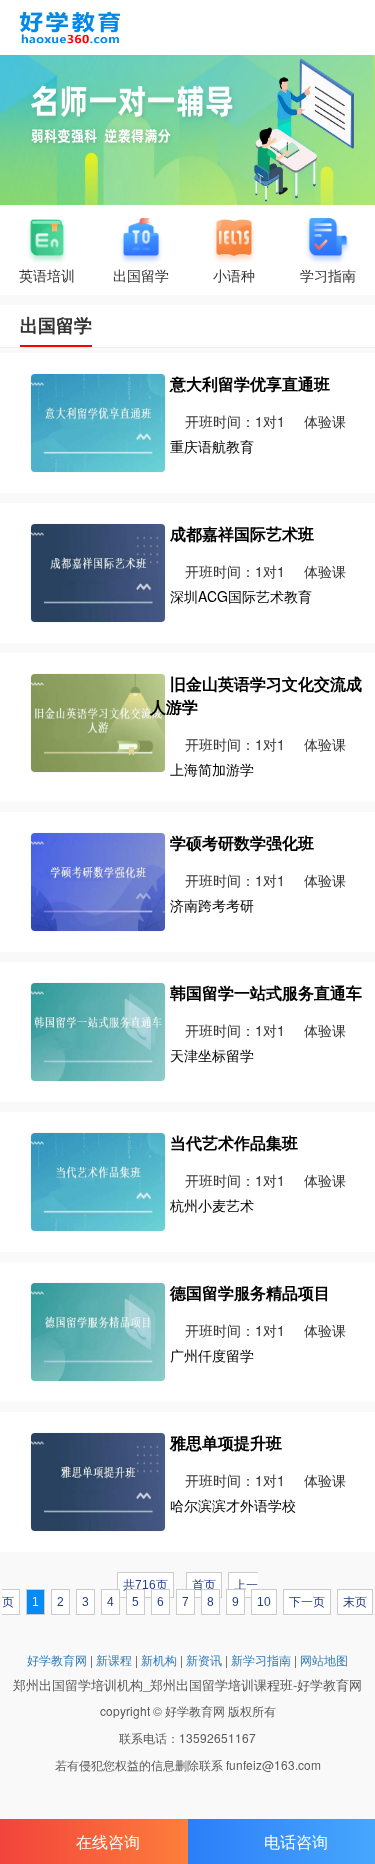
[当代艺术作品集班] (98, 1179)
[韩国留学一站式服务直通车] (98, 1029)
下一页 (307, 1602)
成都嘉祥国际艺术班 (242, 533)
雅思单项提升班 (226, 1442)
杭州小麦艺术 (212, 1205)
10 (264, 1602)
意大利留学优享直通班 (250, 383)
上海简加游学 (212, 769)
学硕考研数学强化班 (242, 842)
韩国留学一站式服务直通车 (266, 992)
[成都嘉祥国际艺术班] (98, 571)
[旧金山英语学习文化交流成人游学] (98, 721)
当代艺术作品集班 (234, 1142)
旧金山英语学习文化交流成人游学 (256, 695)
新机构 (159, 1659)
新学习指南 (261, 1659)
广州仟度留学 (212, 1355)
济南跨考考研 (212, 905)
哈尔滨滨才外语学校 (233, 1505)
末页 (355, 1602)
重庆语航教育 (212, 446)
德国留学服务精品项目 (250, 1292)
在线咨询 (108, 1841)
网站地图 (324, 1659)
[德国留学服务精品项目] (98, 1329)
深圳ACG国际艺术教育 (241, 596)
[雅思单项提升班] (98, 1479)
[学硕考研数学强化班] (98, 879)
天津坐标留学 (212, 1055)
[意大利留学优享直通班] (98, 421)
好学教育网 (57, 1659)
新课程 (114, 1659)
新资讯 (204, 1659)
